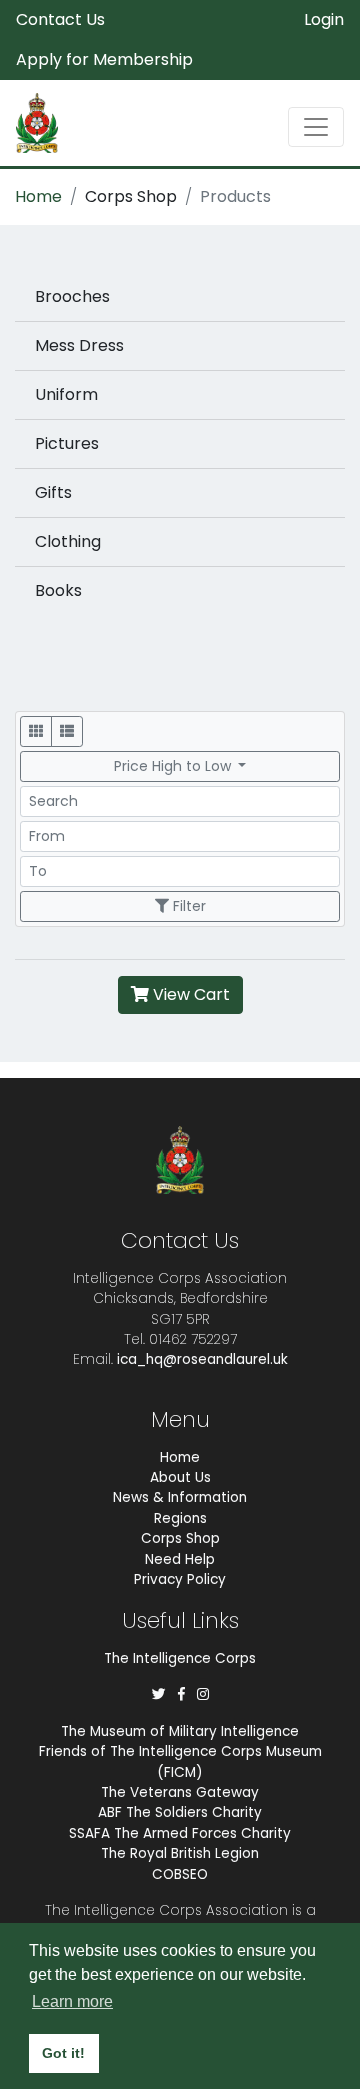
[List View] (67, 731)
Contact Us (60, 19)
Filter (187, 906)
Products (235, 196)
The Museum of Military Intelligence (180, 1731)
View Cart (189, 994)
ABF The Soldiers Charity (180, 1812)
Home (38, 196)
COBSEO (180, 1874)
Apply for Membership (104, 59)
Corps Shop (131, 196)
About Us (180, 1477)
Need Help (180, 1559)
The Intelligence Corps (180, 1658)
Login (324, 19)
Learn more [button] (72, 2001)
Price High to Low (174, 766)
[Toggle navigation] (316, 127)
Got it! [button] (63, 2053)
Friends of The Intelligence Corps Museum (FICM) (180, 1761)
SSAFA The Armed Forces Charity (180, 1833)
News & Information (180, 1497)
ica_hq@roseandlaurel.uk (202, 1359)
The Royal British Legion (180, 1853)
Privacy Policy (180, 1579)
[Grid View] (36, 731)
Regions (180, 1518)
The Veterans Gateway (180, 1792)
